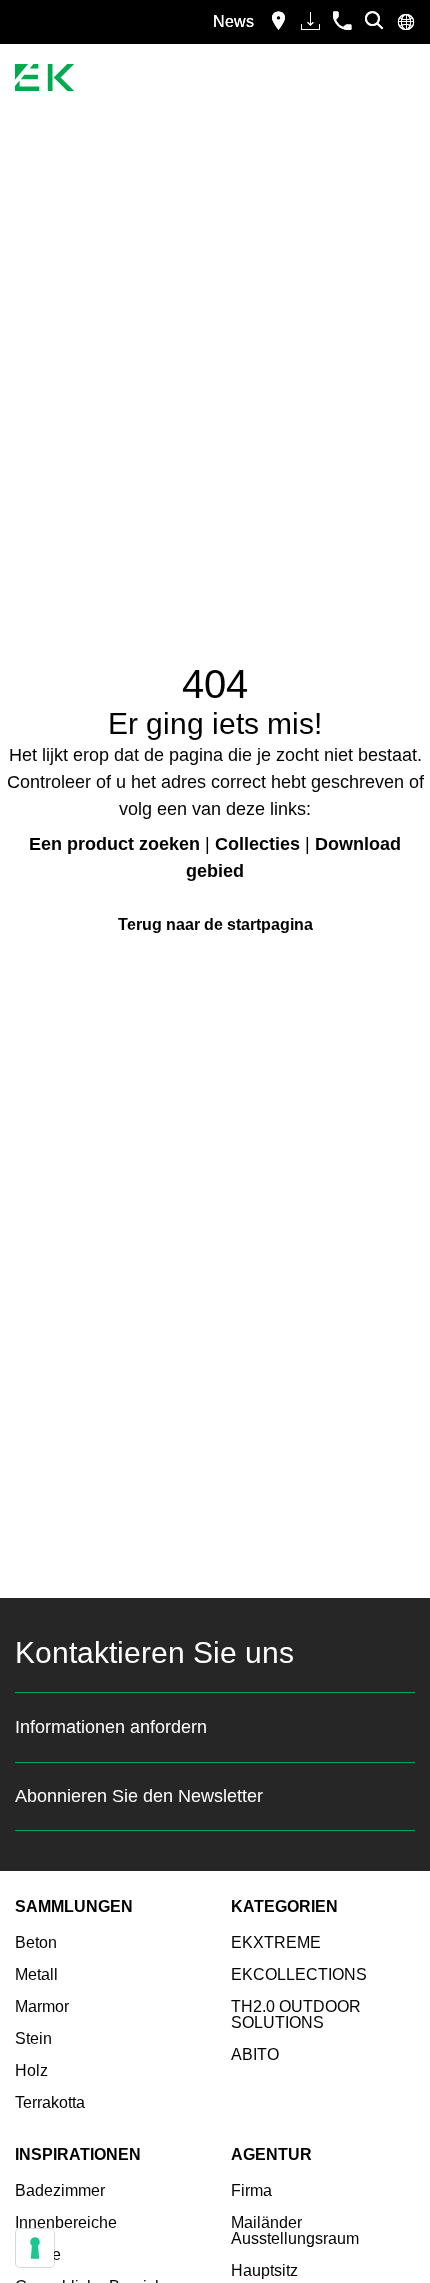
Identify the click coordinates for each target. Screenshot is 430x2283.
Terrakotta (50, 2102)
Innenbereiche (66, 2222)
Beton (36, 1942)
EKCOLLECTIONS (299, 1974)
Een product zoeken (114, 844)
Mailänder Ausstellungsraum (295, 2230)
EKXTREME (276, 1942)
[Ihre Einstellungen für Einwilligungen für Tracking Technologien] (35, 2248)
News (233, 21)
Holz (31, 2070)
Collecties (257, 844)
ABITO (255, 2054)
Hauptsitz (264, 2270)
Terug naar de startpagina (215, 924)
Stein (33, 2038)
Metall (36, 1974)
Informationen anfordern (111, 1727)
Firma (251, 2190)
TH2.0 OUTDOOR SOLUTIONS (296, 2014)
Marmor (42, 2006)
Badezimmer (60, 2190)
